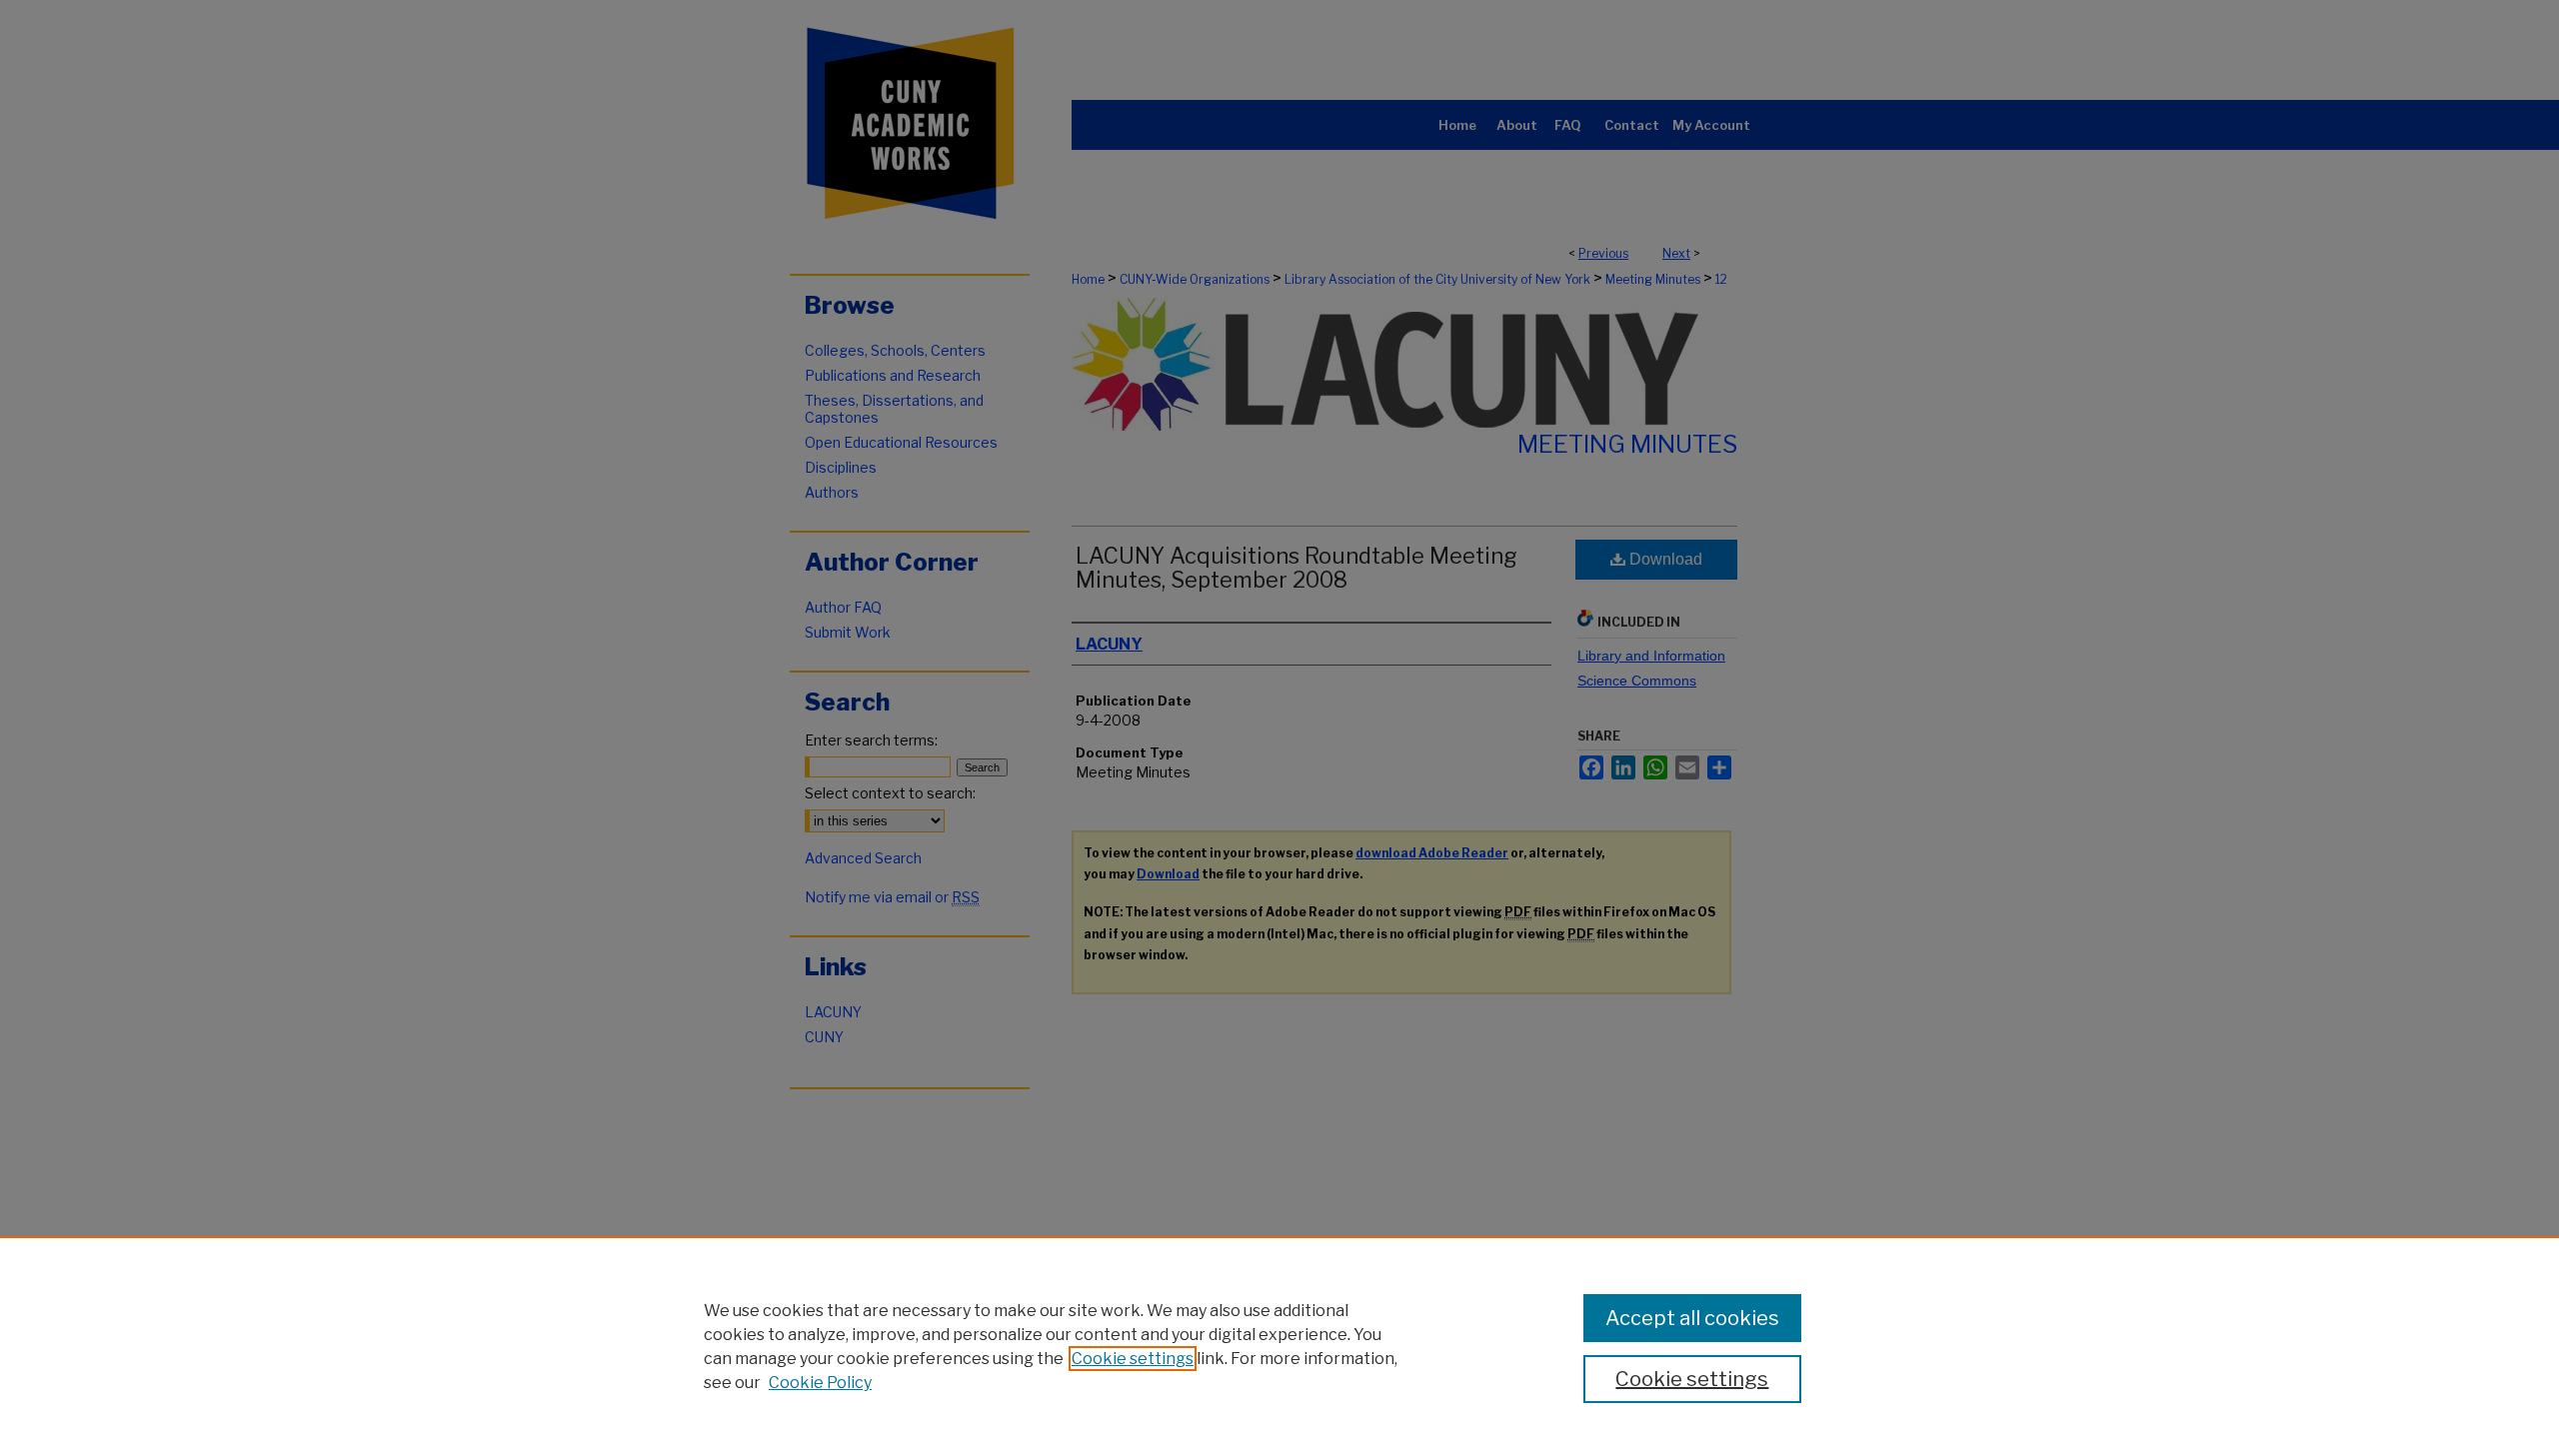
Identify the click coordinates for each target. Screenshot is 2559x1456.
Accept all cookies (1692, 1318)
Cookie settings (1133, 1359)
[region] (1279, 1346)
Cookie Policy (820, 1383)
